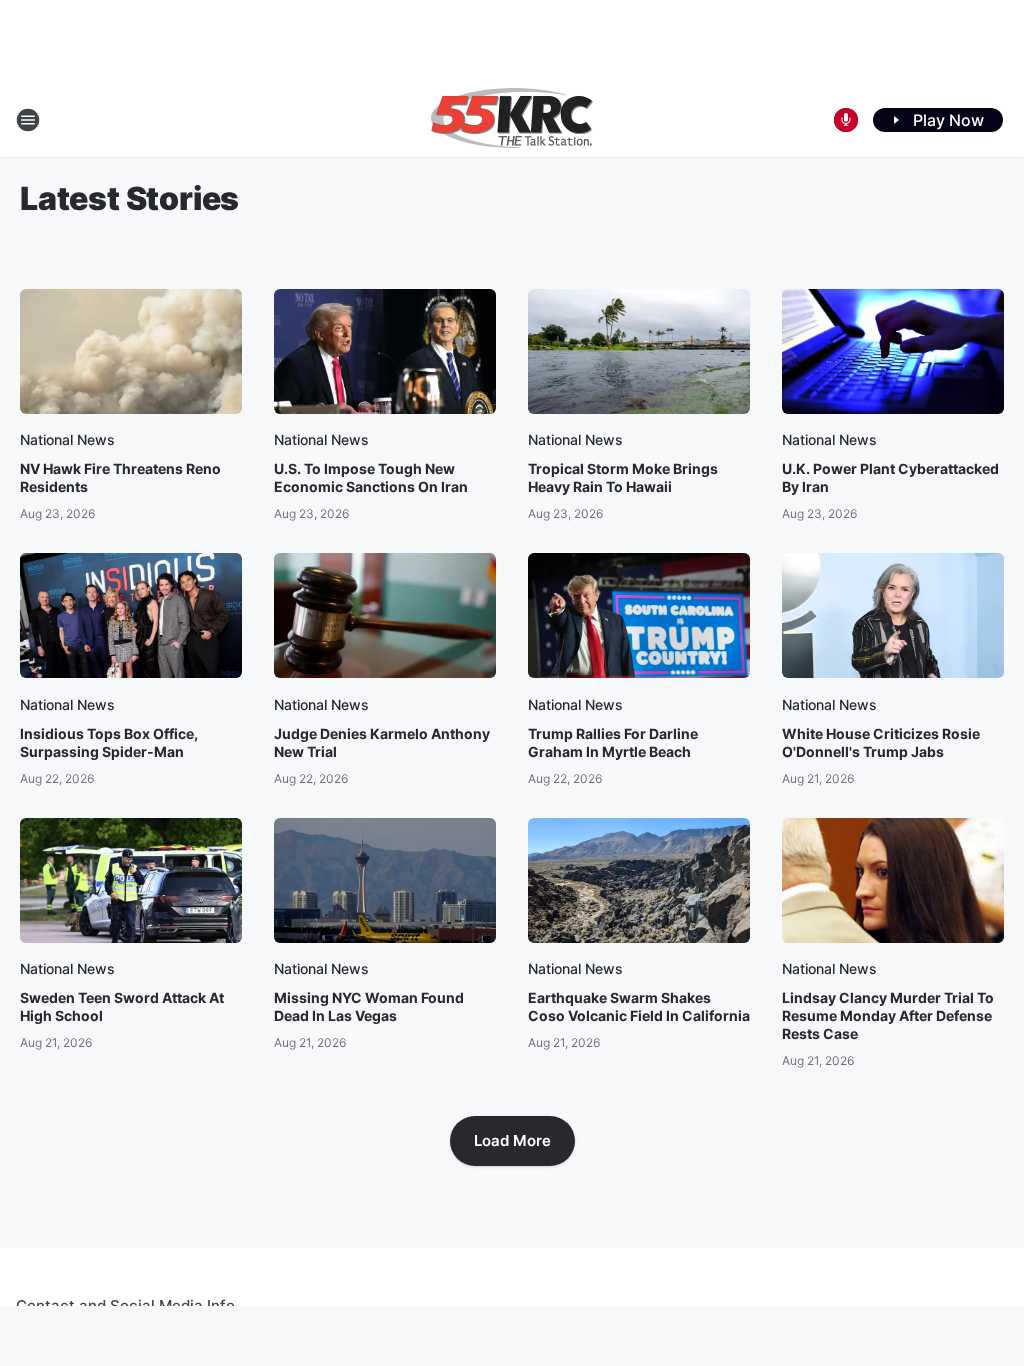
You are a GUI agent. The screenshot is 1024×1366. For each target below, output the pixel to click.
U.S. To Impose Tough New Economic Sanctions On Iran (371, 477)
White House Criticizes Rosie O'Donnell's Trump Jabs (881, 742)
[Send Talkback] (846, 120)
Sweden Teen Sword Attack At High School (122, 1006)
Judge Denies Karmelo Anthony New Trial (382, 742)
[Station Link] (512, 120)
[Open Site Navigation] (28, 120)
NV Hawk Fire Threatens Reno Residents (120, 477)
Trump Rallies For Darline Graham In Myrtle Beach (613, 742)
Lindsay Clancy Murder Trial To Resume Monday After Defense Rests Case (888, 1015)
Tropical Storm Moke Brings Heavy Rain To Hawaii (623, 477)
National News (67, 439)
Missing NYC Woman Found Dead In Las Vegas (369, 1006)
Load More (512, 1140)
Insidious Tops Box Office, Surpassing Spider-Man (109, 742)
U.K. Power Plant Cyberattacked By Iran (890, 477)
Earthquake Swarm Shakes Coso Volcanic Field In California (639, 1006)
